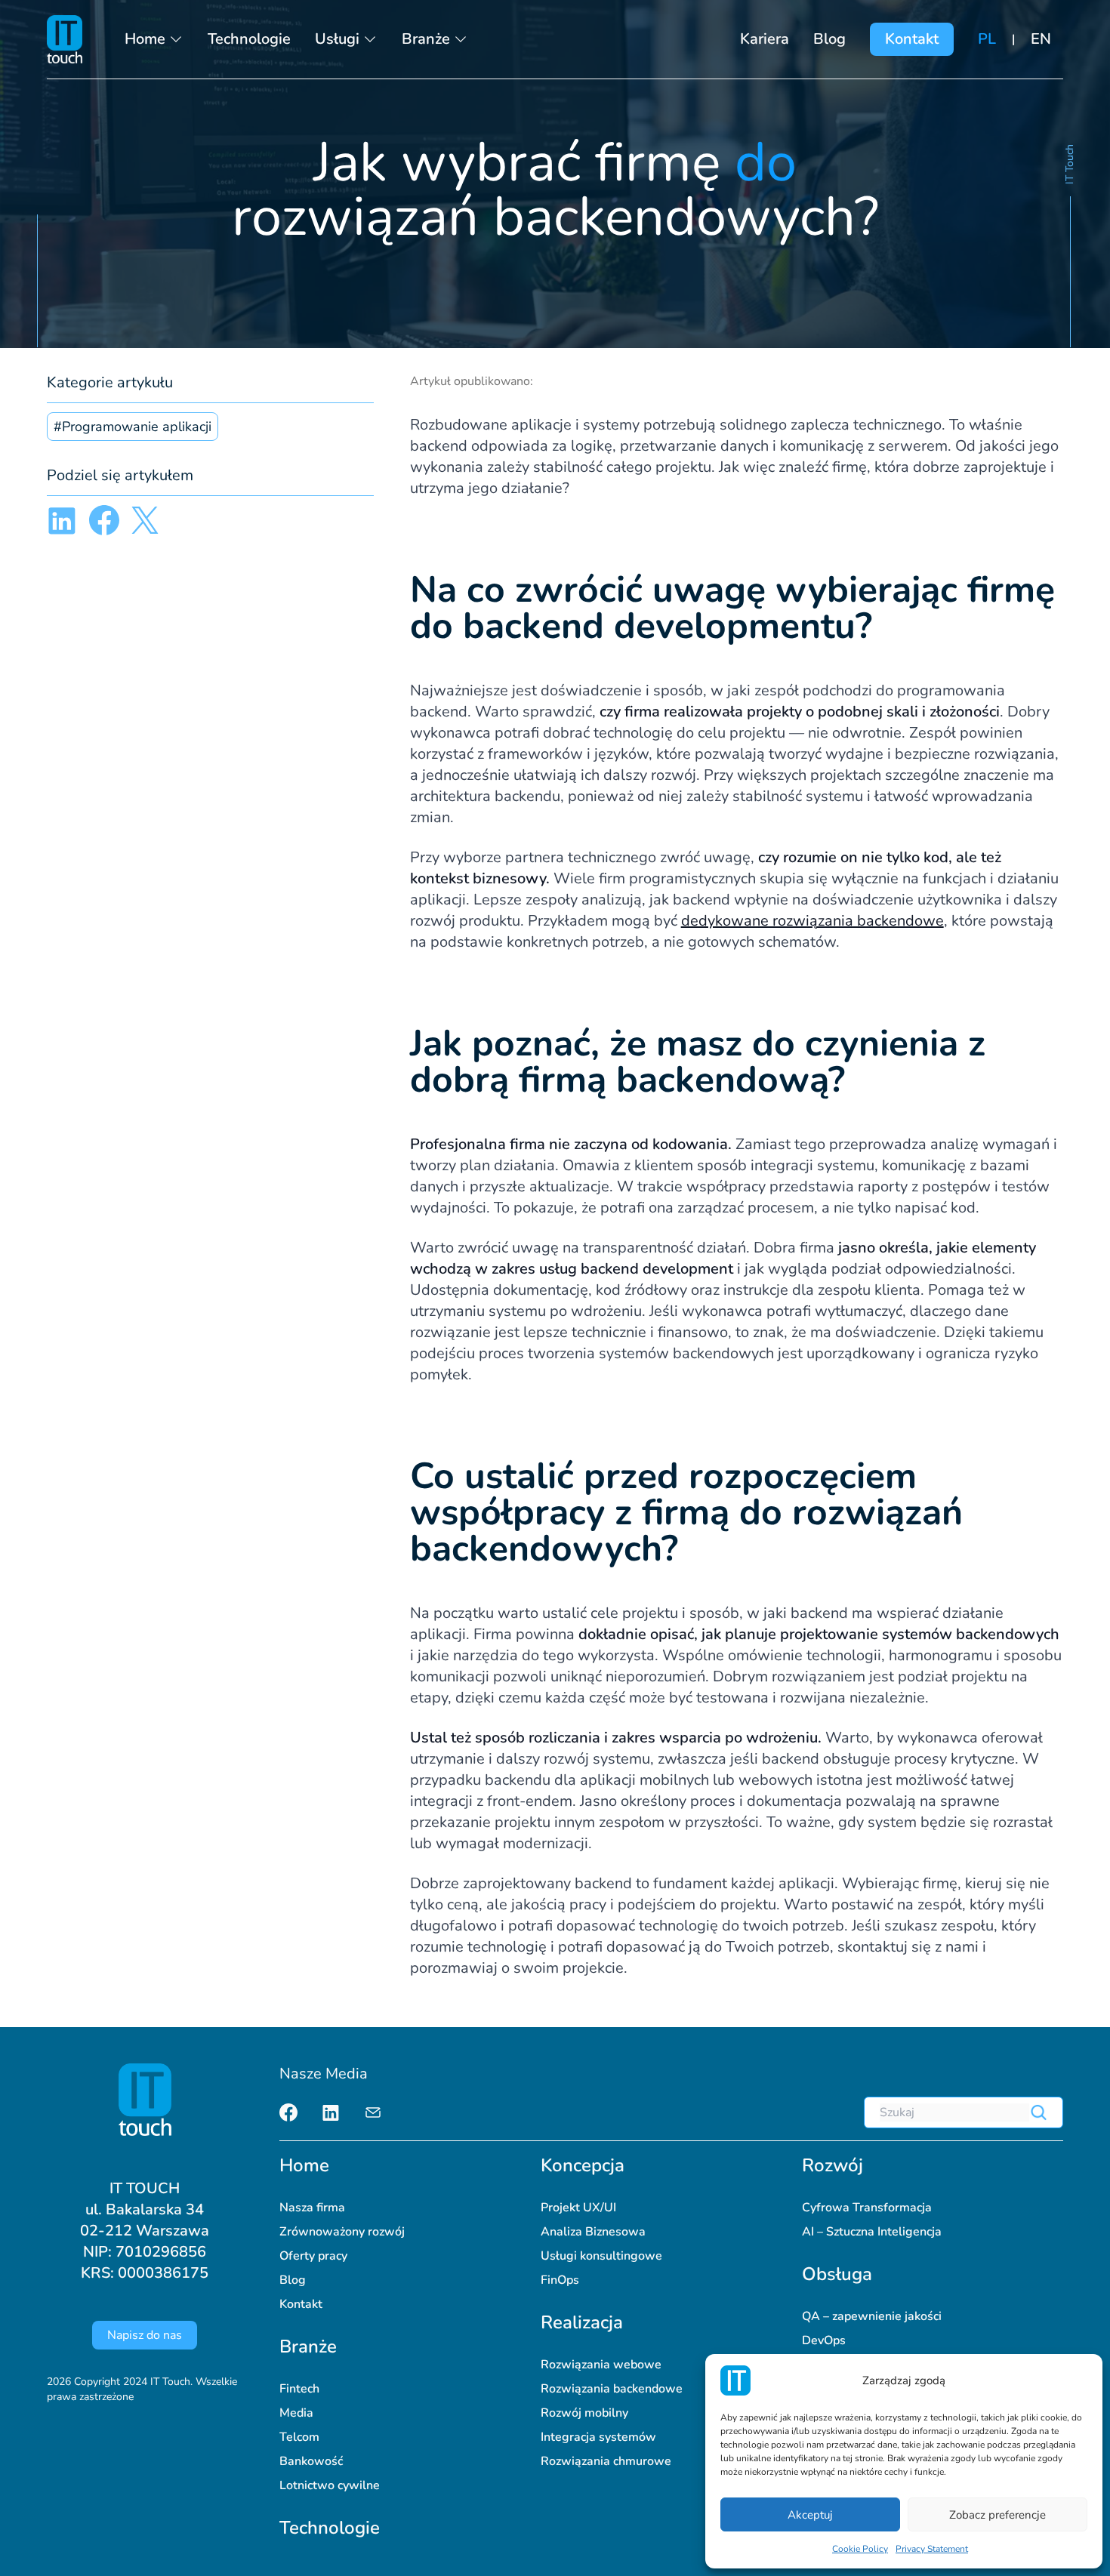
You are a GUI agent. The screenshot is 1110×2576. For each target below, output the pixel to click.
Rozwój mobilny (584, 2413)
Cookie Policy (860, 2549)
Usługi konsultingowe (601, 2256)
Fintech (299, 2389)
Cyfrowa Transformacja (867, 2208)
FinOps (560, 2280)
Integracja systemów (598, 2437)
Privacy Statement (932, 2549)
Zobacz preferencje (997, 2515)
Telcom (299, 2437)
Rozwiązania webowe (601, 2365)
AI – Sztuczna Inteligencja (872, 2232)
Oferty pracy (313, 2256)
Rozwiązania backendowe (612, 2389)
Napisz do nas (145, 2335)
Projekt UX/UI (578, 2208)
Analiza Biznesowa (593, 2232)
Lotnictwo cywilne (330, 2485)
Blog (829, 39)
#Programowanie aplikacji (133, 427)
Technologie (249, 39)
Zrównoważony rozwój (342, 2232)
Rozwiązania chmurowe (606, 2461)
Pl (987, 39)
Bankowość (311, 2461)
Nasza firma (312, 2208)
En (1041, 39)
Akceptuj (810, 2515)
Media (296, 2413)
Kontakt (912, 39)
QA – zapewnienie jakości (872, 2316)
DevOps (824, 2340)
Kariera (765, 39)
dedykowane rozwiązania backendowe (812, 921)
